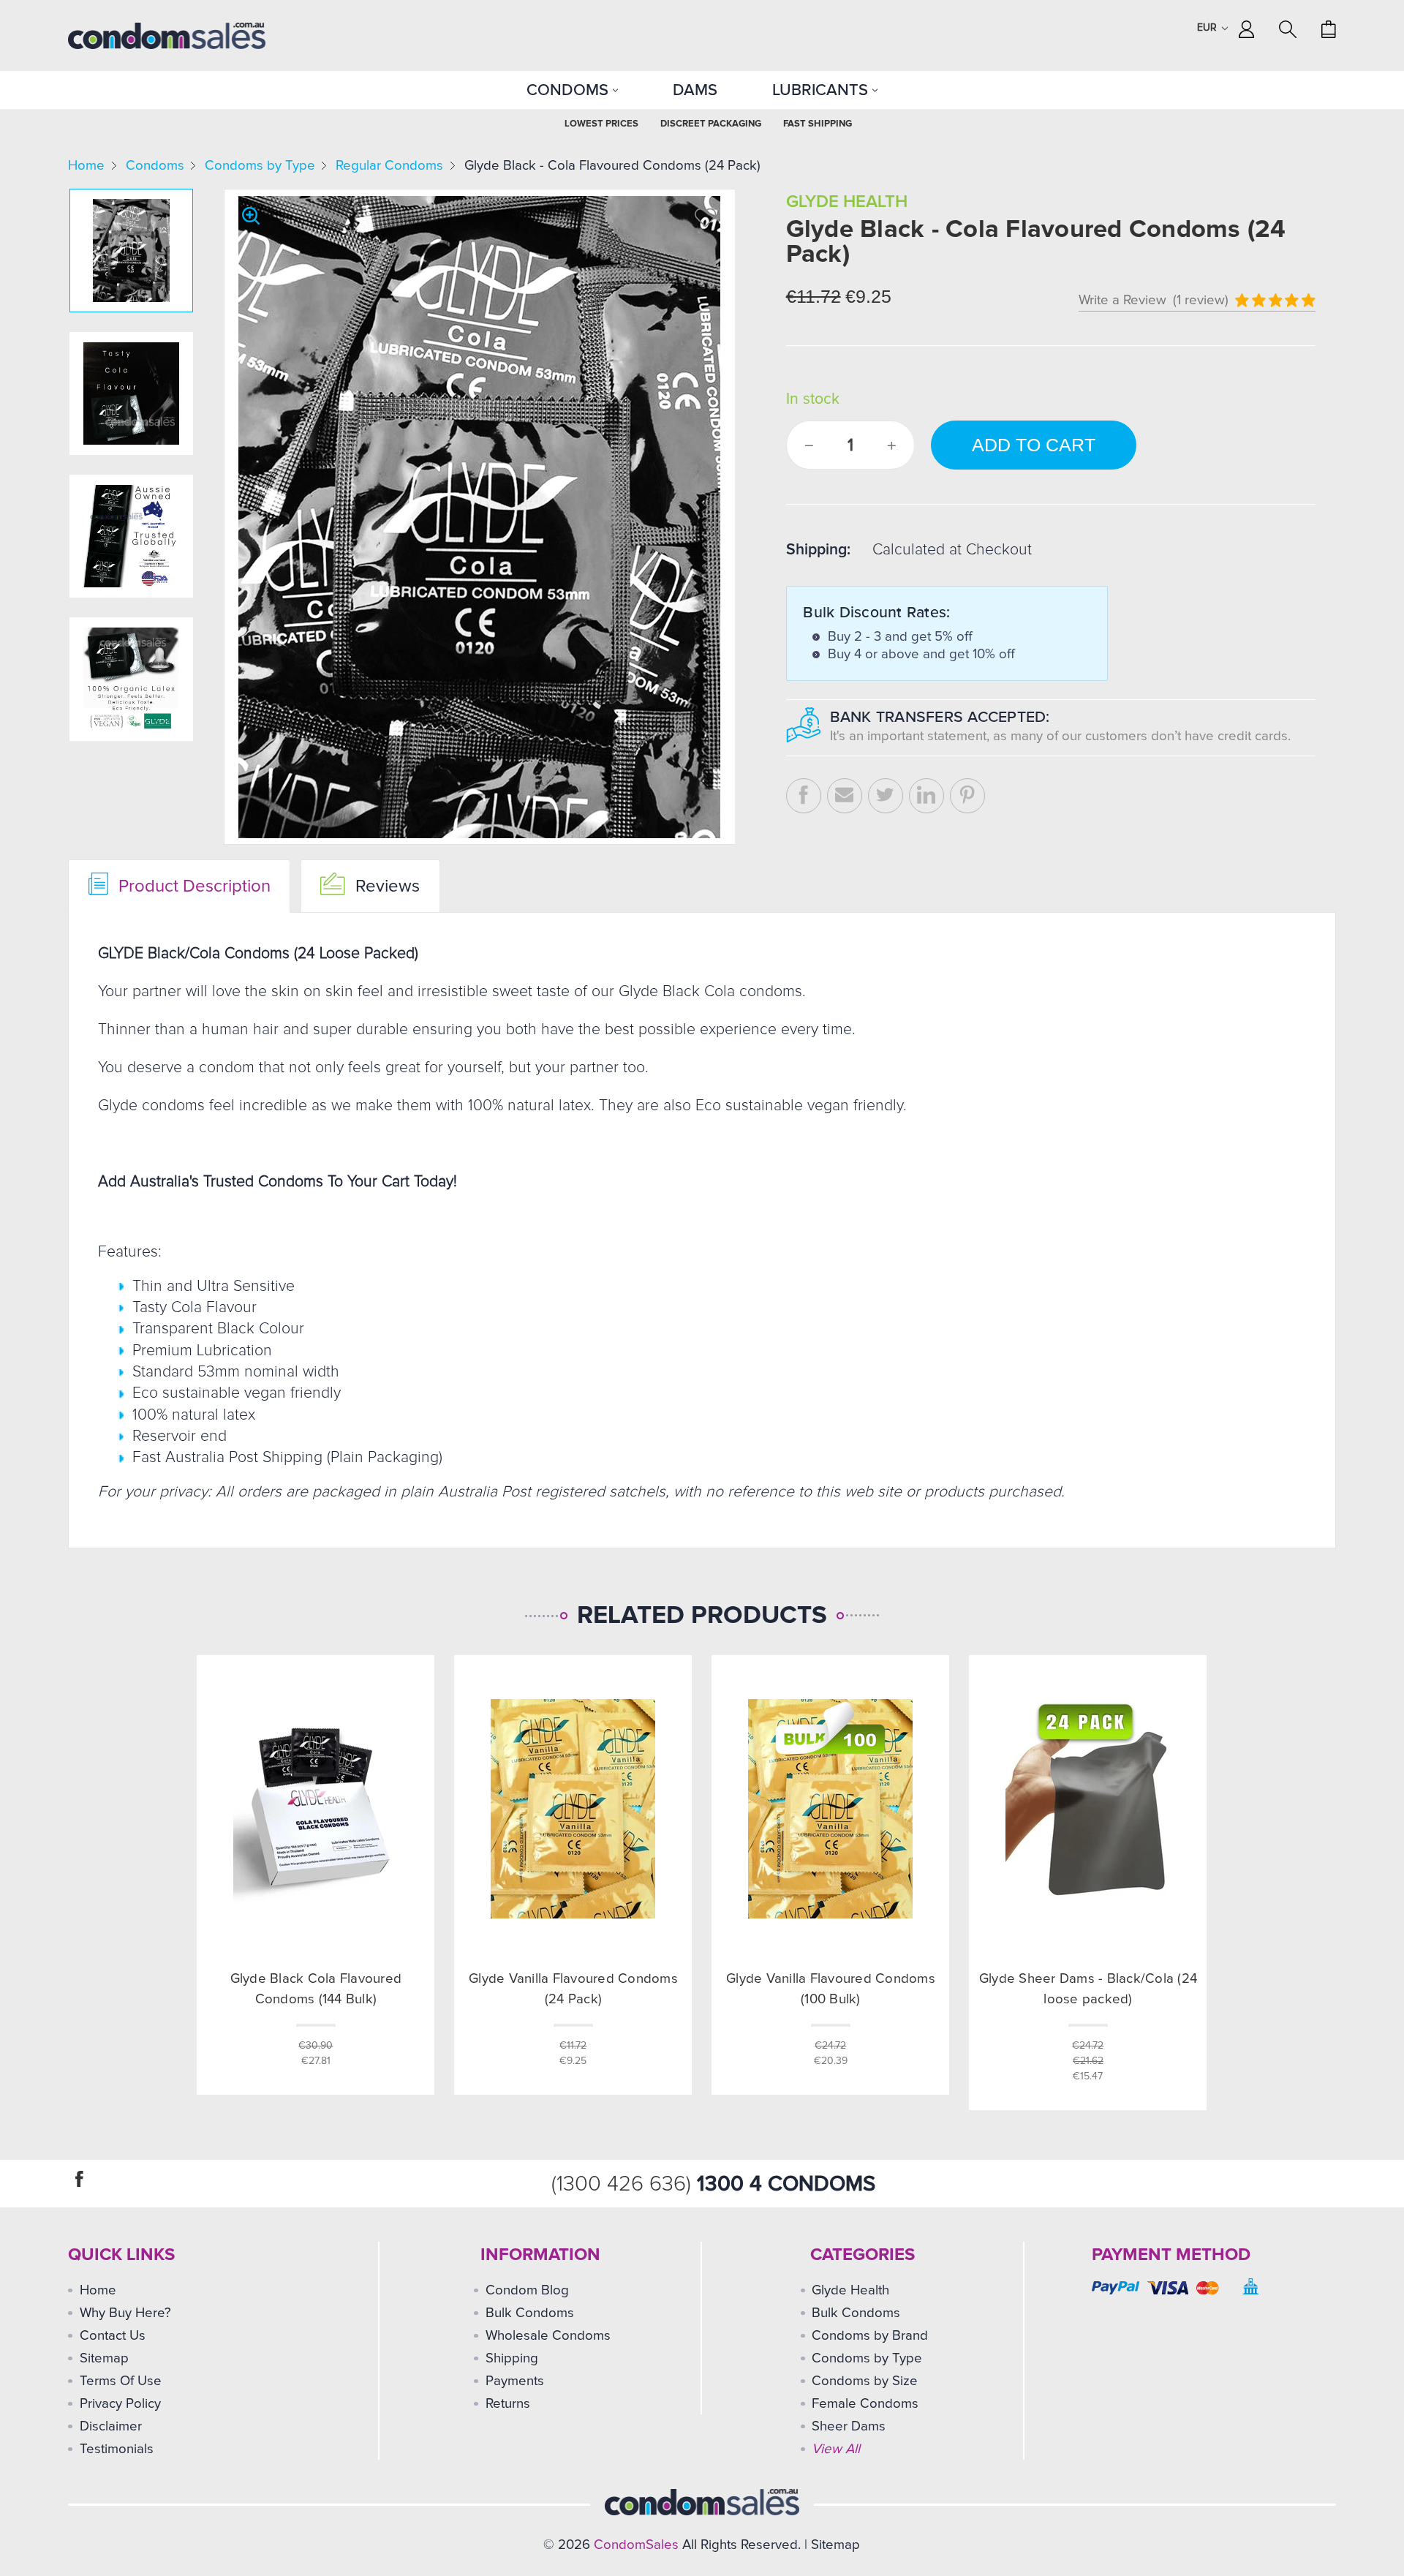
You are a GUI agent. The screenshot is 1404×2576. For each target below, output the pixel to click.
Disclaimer (111, 2426)
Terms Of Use (121, 2381)
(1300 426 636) (624, 2184)
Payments (515, 2381)
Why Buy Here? (125, 2313)
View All (836, 2449)
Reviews (385, 886)
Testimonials (117, 2449)
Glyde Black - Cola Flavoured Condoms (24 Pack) (612, 166)
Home (86, 166)
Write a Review (1122, 300)
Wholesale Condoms (548, 2336)
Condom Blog (527, 2290)
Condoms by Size (865, 2381)
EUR (1208, 28)
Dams (695, 90)
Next (129, 732)
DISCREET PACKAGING (711, 124)
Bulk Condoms (530, 2313)
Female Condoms (865, 2404)
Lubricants (822, 90)
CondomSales (636, 2545)
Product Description (192, 886)
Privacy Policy (120, 2404)
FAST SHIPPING (818, 124)
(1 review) (1201, 300)
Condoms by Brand (870, 2336)
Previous (130, 199)
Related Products (702, 1616)
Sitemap (104, 2358)
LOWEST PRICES (601, 124)
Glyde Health (850, 2290)
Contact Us (113, 2336)
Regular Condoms (389, 166)
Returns (508, 2404)
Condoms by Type (260, 166)
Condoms (570, 90)
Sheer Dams (849, 2426)
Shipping (512, 2358)
